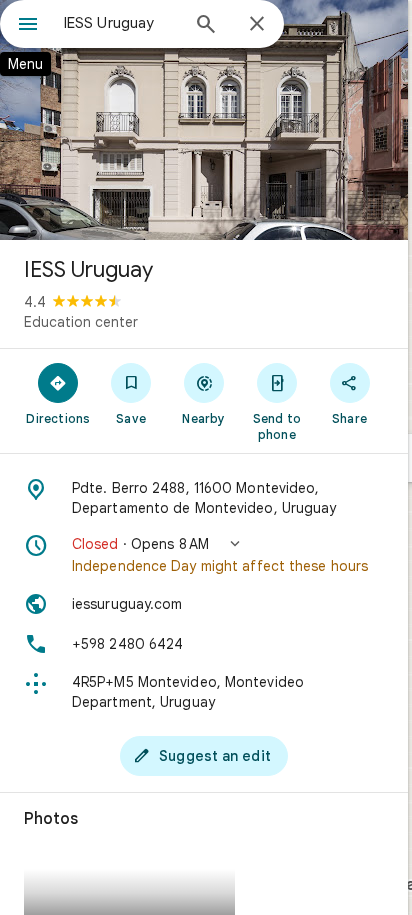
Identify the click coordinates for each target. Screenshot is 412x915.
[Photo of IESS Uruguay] (204, 120)
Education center (81, 322)
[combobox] (121, 23)
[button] (204, 555)
